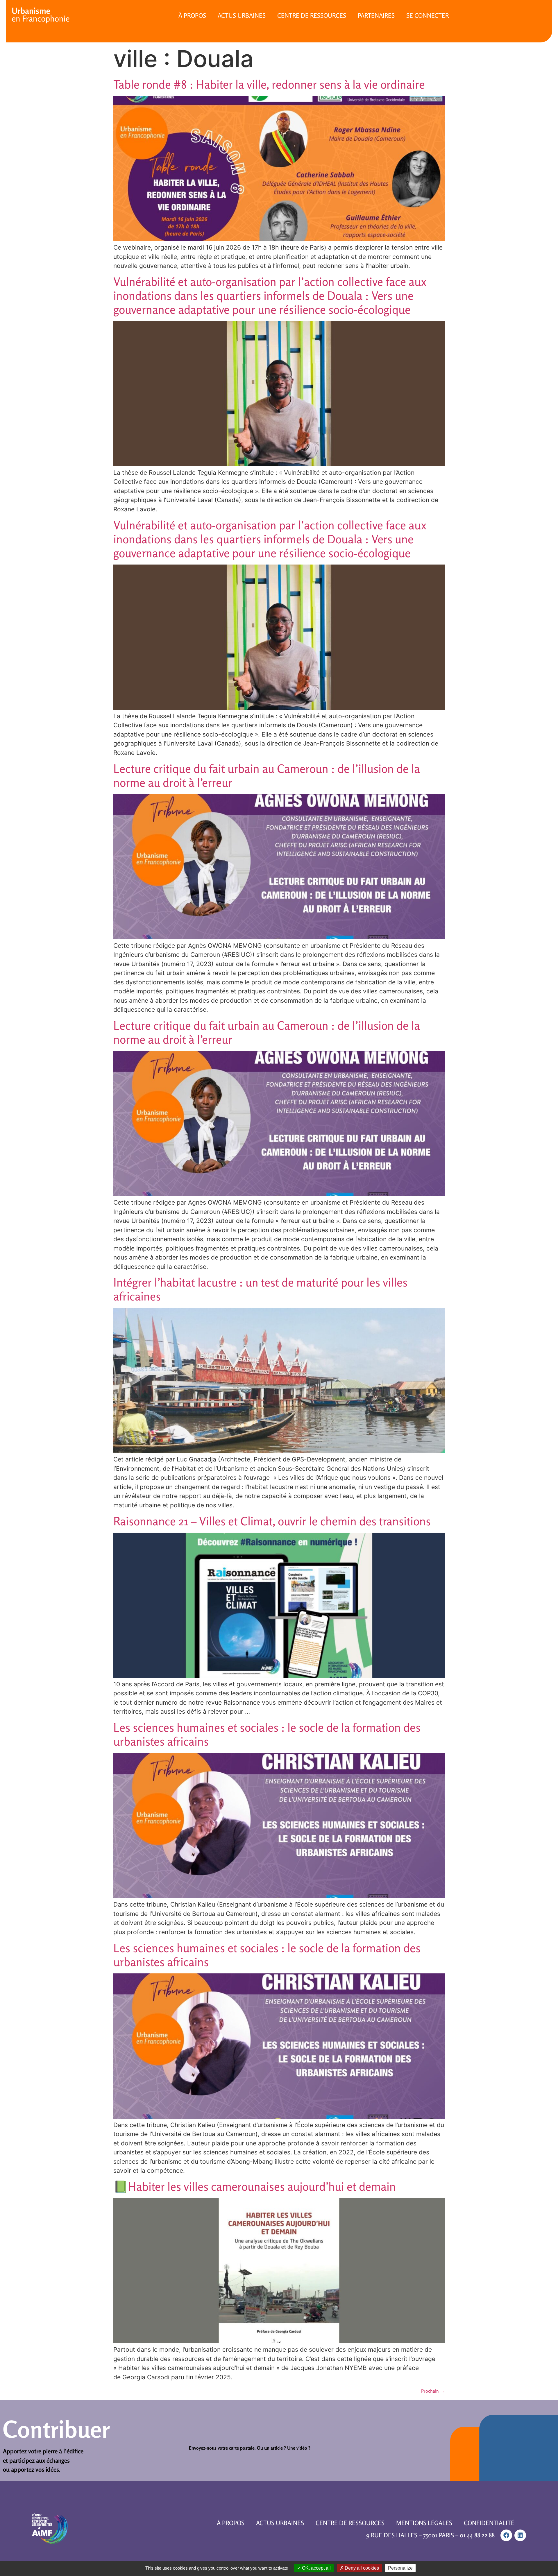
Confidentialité (489, 2523)
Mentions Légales (424, 2523)
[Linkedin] (520, 2535)
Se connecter (428, 15)
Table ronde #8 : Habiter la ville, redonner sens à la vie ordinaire (269, 84)
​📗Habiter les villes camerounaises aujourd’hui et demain (255, 2186)
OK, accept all (316, 2568)
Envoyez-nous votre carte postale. (222, 2448)
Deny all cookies (361, 2568)
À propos (192, 15)
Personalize (400, 2568)
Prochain (433, 2391)
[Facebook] (506, 2535)
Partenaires (376, 15)
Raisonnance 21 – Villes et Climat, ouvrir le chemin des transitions (272, 1521)
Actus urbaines (242, 15)
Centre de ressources (312, 15)
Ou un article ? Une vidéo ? (284, 2448)
